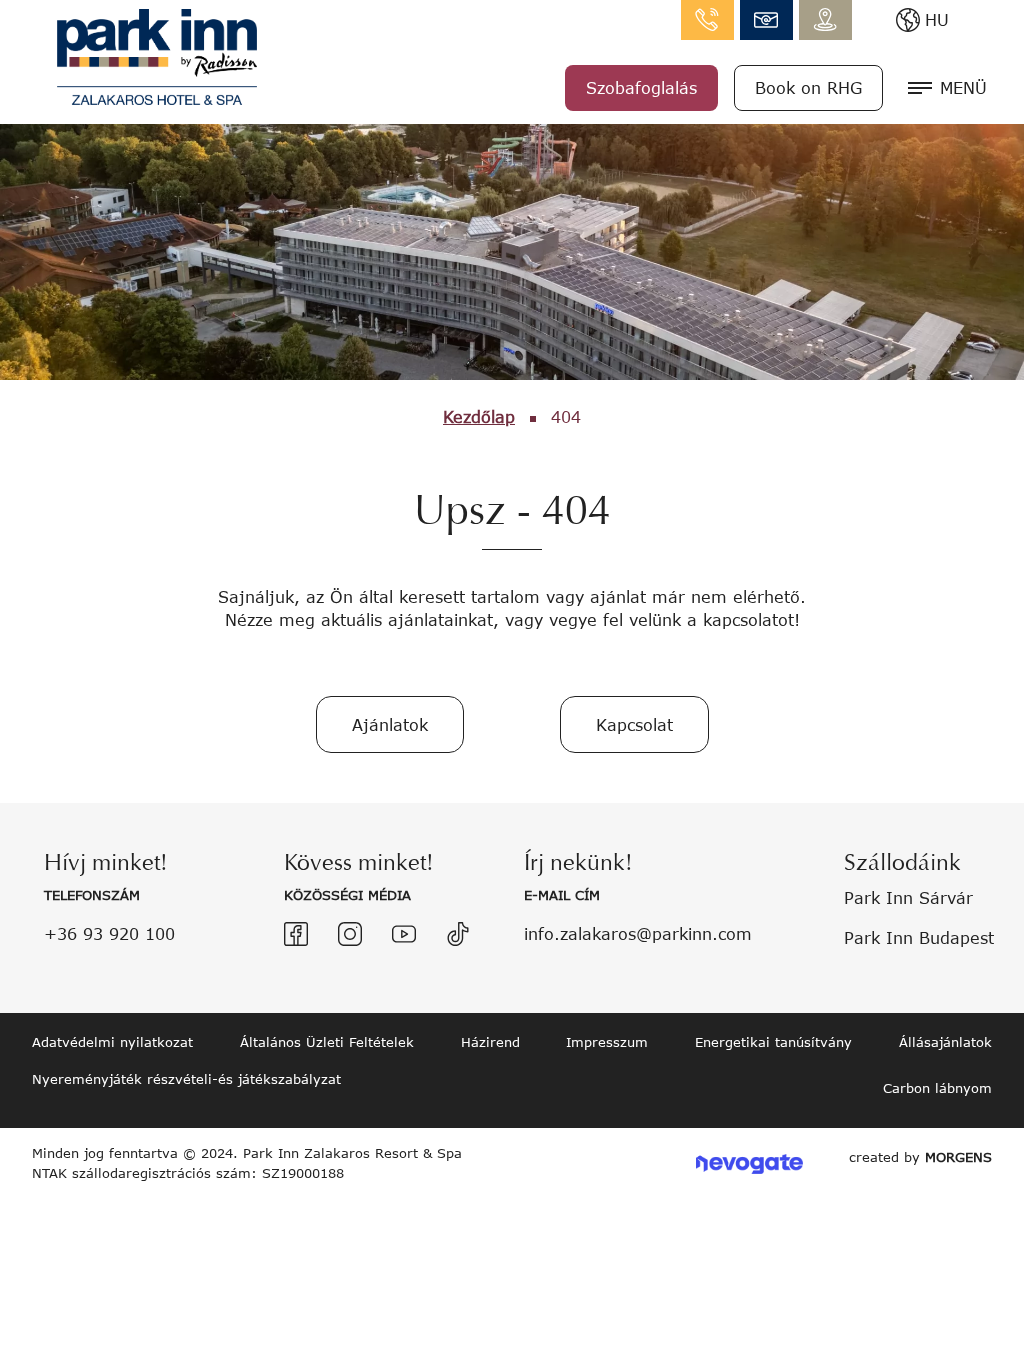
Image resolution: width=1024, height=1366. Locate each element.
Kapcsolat (634, 724)
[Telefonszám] (707, 20)
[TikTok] (458, 934)
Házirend (490, 1042)
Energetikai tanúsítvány (773, 1042)
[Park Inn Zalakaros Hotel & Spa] (157, 54)
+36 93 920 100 (109, 933)
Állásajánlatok (945, 1042)
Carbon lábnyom (937, 1088)
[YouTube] (404, 934)
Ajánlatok (390, 724)
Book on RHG (808, 87)
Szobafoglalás (641, 87)
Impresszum (607, 1042)
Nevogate (749, 1163)
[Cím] (825, 20)
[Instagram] (350, 934)
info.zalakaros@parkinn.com (766, 20)
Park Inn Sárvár (908, 897)
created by (920, 1157)
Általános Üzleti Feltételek (327, 1042)
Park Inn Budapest (919, 937)
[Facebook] (296, 934)
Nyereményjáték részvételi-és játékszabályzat (186, 1079)
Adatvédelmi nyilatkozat (112, 1042)
